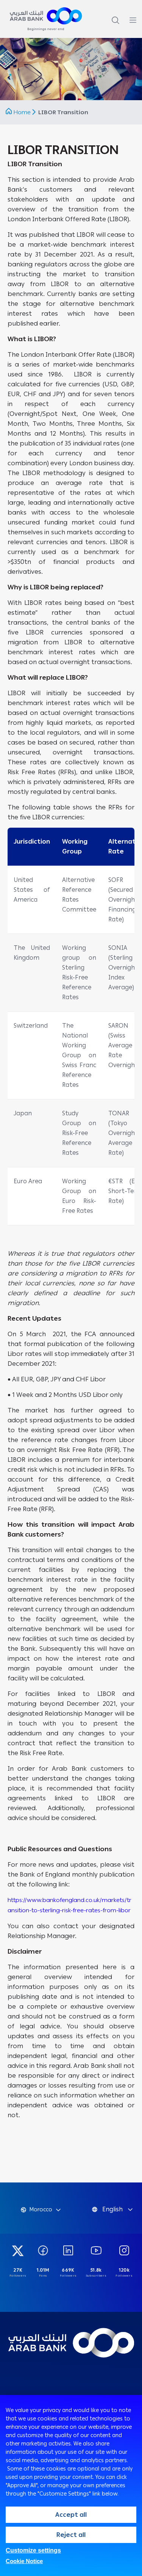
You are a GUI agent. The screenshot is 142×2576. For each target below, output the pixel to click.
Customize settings (33, 2550)
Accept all (71, 2515)
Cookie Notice (24, 2561)
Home (22, 112)
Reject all (71, 2535)
